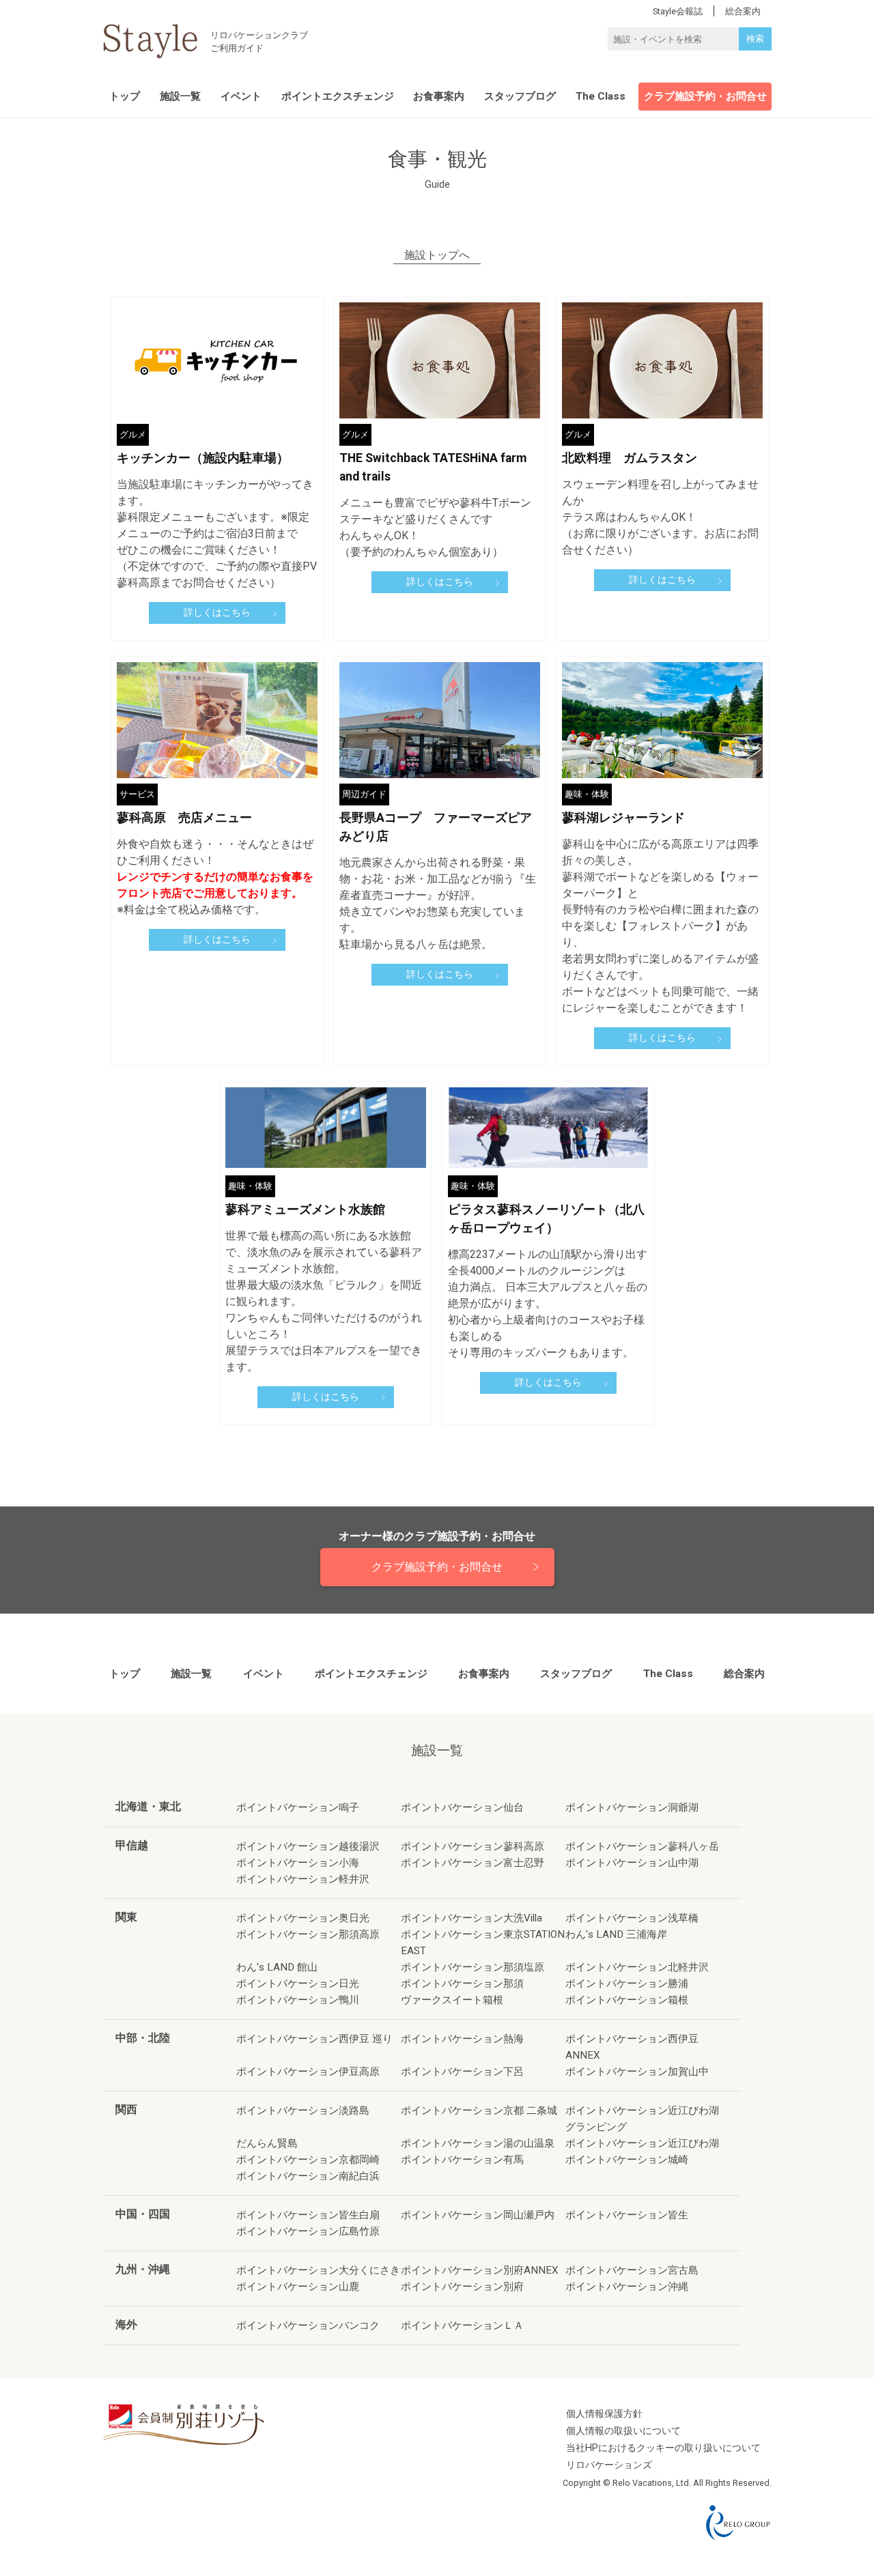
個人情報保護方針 (604, 2414)
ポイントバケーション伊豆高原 (308, 2072)
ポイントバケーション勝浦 (627, 1984)
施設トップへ (437, 256)
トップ (125, 96)
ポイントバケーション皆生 (627, 2215)
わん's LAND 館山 (277, 1967)
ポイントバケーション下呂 (462, 2072)
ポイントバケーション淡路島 (303, 2110)
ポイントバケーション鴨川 (298, 2000)
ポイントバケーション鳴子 (298, 1807)
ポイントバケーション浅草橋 (632, 1918)
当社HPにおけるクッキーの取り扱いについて (663, 2448)
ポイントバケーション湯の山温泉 (478, 2143)
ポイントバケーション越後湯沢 (308, 1846)
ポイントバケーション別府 (462, 2287)
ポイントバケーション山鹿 (298, 2287)
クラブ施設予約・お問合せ (705, 96)
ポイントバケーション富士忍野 (473, 1863)
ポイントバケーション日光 (298, 1984)
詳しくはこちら (217, 613)
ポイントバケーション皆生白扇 (308, 2215)
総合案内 (744, 1674)
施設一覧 (180, 96)
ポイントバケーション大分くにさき (318, 2270)
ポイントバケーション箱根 (627, 2000)
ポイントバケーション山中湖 (632, 1863)
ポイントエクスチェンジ (338, 96)
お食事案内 (439, 96)
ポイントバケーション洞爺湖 (632, 1807)
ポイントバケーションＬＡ (462, 2325)
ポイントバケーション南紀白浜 (308, 2176)
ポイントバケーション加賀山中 (637, 2072)
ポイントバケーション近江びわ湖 (642, 2143)
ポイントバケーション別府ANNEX (480, 2270)
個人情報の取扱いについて (623, 2431)
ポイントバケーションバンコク (308, 2325)
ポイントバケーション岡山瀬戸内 (478, 2215)
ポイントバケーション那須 (462, 1984)
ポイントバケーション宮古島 (632, 2270)
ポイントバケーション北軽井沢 (637, 1967)
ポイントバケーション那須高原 (308, 1934)
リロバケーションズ (609, 2465)
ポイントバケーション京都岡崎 (308, 2160)
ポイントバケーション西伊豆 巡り (314, 2039)
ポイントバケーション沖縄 (627, 2287)
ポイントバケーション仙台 (462, 1807)
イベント (241, 96)
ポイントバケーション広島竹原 (308, 2231)
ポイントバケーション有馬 (462, 2160)
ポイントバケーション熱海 (462, 2039)
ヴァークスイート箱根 (452, 2000)
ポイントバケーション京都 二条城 (479, 2110)
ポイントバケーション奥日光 (303, 1918)
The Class (601, 96)
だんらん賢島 (267, 2143)
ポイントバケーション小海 (298, 1863)
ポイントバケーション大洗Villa (471, 1918)
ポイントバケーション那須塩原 (473, 1967)
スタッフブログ (520, 96)
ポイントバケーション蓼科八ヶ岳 (642, 1846)
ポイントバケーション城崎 (627, 2160)
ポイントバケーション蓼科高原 (473, 1846)
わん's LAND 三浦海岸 (616, 1934)
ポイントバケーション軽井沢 (303, 1879)
